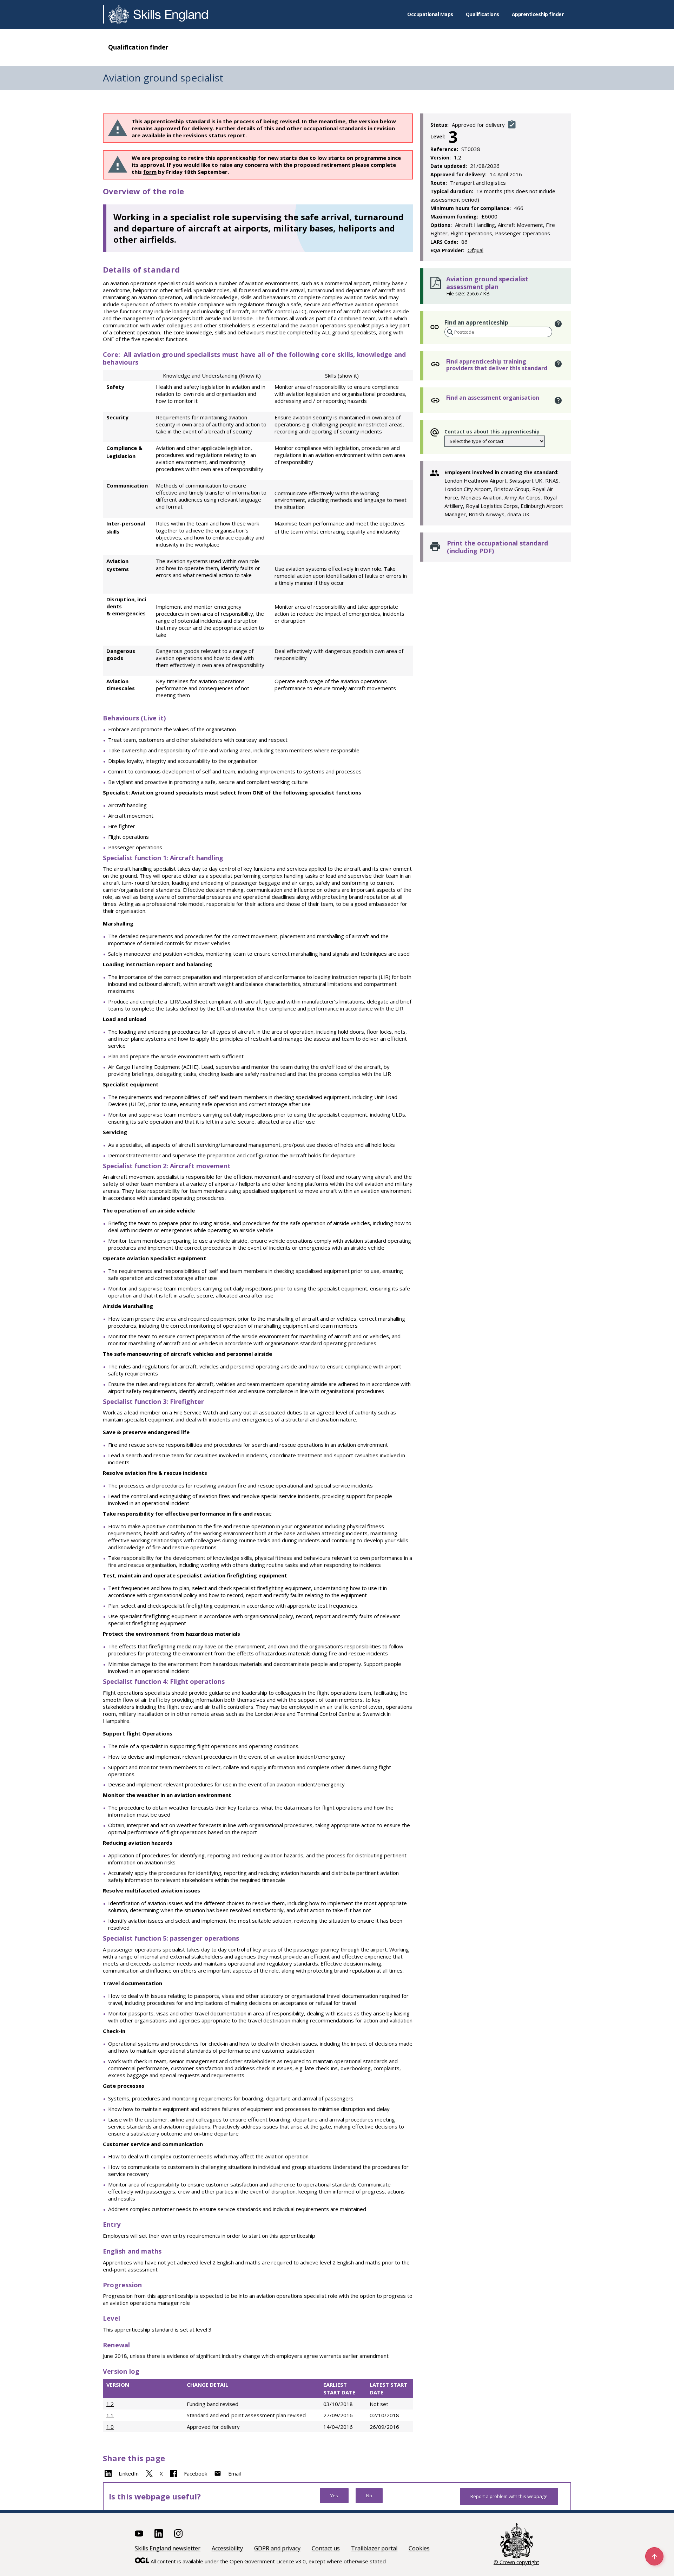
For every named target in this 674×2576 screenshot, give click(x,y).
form (150, 172)
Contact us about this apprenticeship (492, 431)
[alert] (558, 324)
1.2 (110, 2404)
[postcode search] (450, 332)
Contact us (326, 2548)
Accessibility (227, 2548)
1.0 (110, 2427)
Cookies (419, 2548)
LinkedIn (129, 2473)
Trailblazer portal (374, 2548)
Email (234, 2473)
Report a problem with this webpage (509, 2496)
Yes (334, 2496)
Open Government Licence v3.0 (268, 2561)
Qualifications (483, 14)
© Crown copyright (516, 2562)
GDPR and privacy (277, 2548)
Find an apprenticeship (476, 322)
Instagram (178, 2533)
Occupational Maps (430, 14)
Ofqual (475, 250)
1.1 (110, 2415)
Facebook (196, 2473)
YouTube (139, 2533)
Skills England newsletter (168, 2548)
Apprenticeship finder (538, 14)
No (369, 2496)
